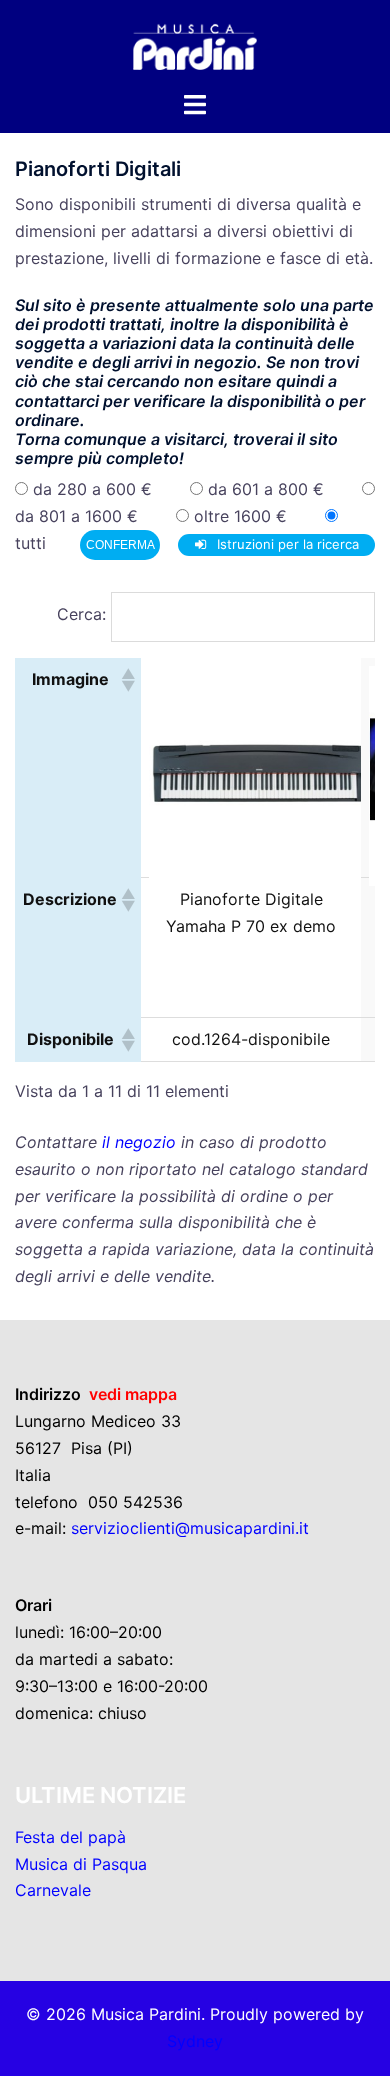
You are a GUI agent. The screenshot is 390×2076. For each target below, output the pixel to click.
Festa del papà (70, 1837)
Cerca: (81, 614)
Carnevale (53, 1890)
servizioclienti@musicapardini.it (190, 1528)
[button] (127, 680)
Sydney (195, 2041)
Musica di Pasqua (81, 1864)
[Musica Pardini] (195, 43)
